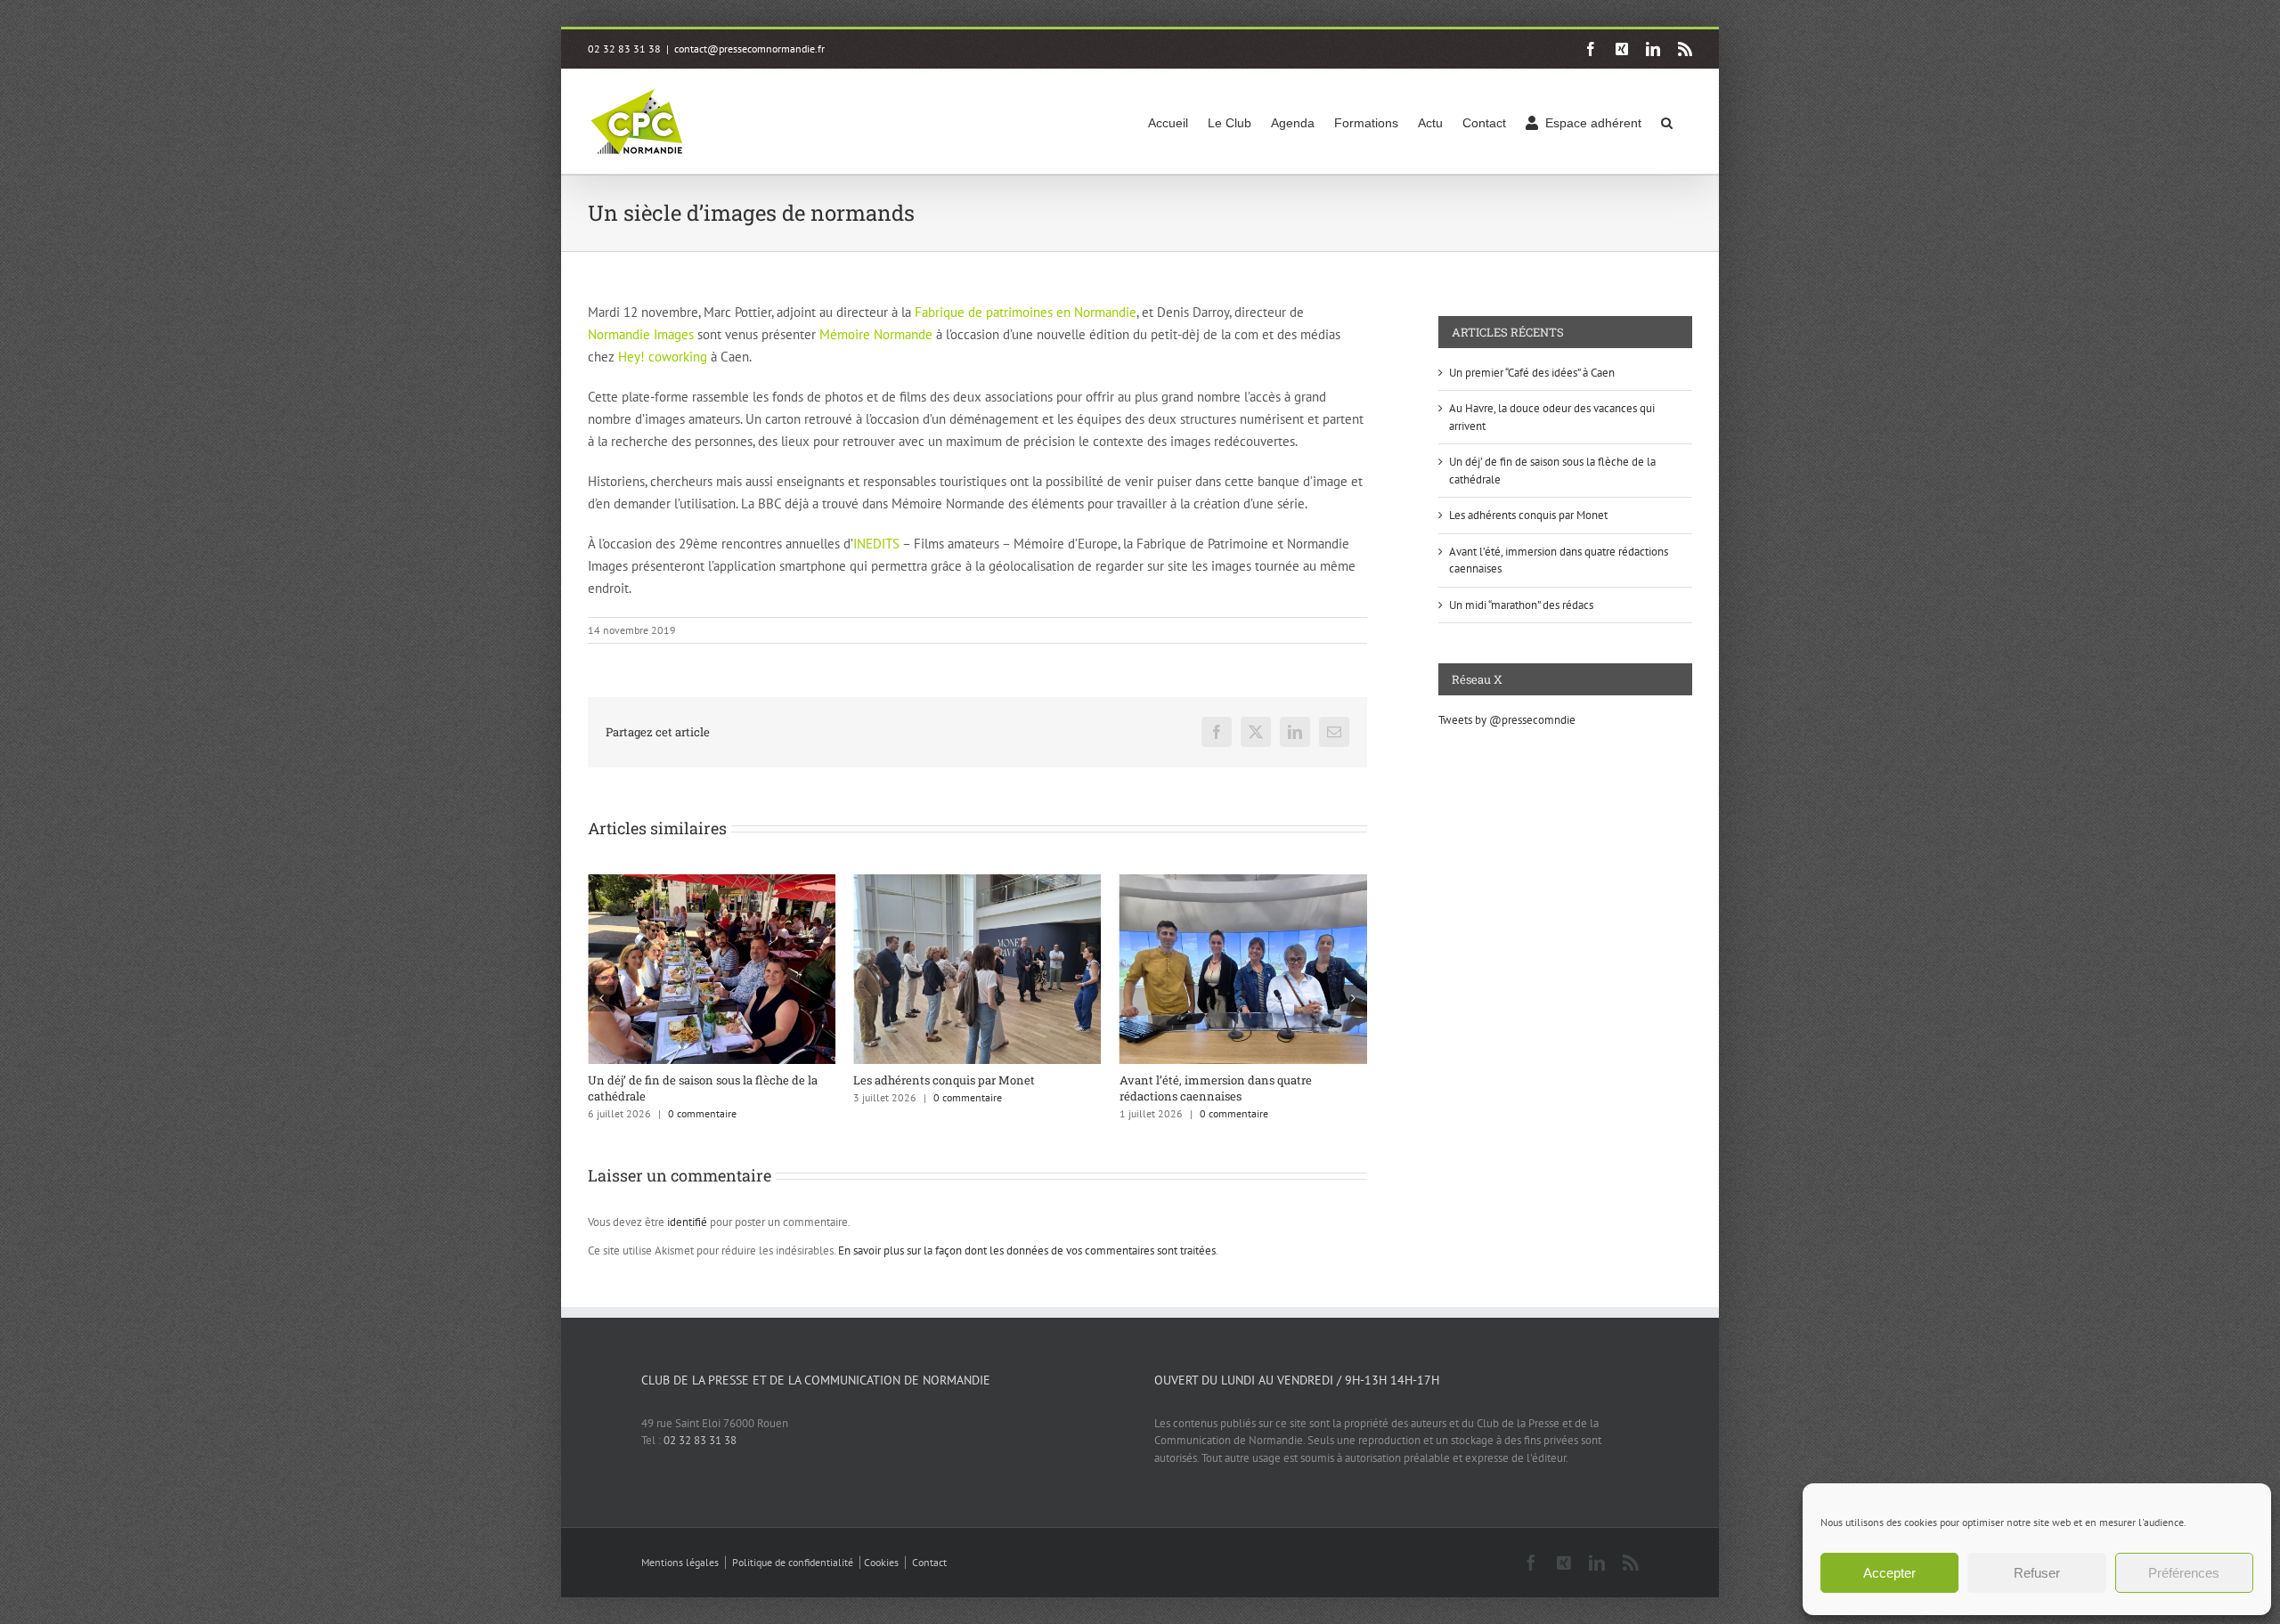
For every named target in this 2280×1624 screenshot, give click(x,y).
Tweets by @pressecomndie (1507, 720)
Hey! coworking (663, 357)
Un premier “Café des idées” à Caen (1215, 1080)
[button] (1667, 122)
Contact (929, 1562)
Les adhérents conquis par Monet (679, 1080)
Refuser (2037, 1573)
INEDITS (876, 544)
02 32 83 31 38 (700, 1440)
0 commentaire (702, 1097)
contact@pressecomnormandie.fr (749, 49)
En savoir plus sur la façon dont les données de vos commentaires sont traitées (1027, 1250)
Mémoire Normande (876, 334)
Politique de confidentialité (793, 1562)
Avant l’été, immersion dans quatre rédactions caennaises (949, 1088)
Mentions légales (680, 1562)
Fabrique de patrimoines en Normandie (1026, 312)
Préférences (2184, 1573)
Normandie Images (641, 334)
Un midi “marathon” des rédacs (1521, 605)
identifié (687, 1222)
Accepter (1889, 1573)
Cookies (881, 1562)
